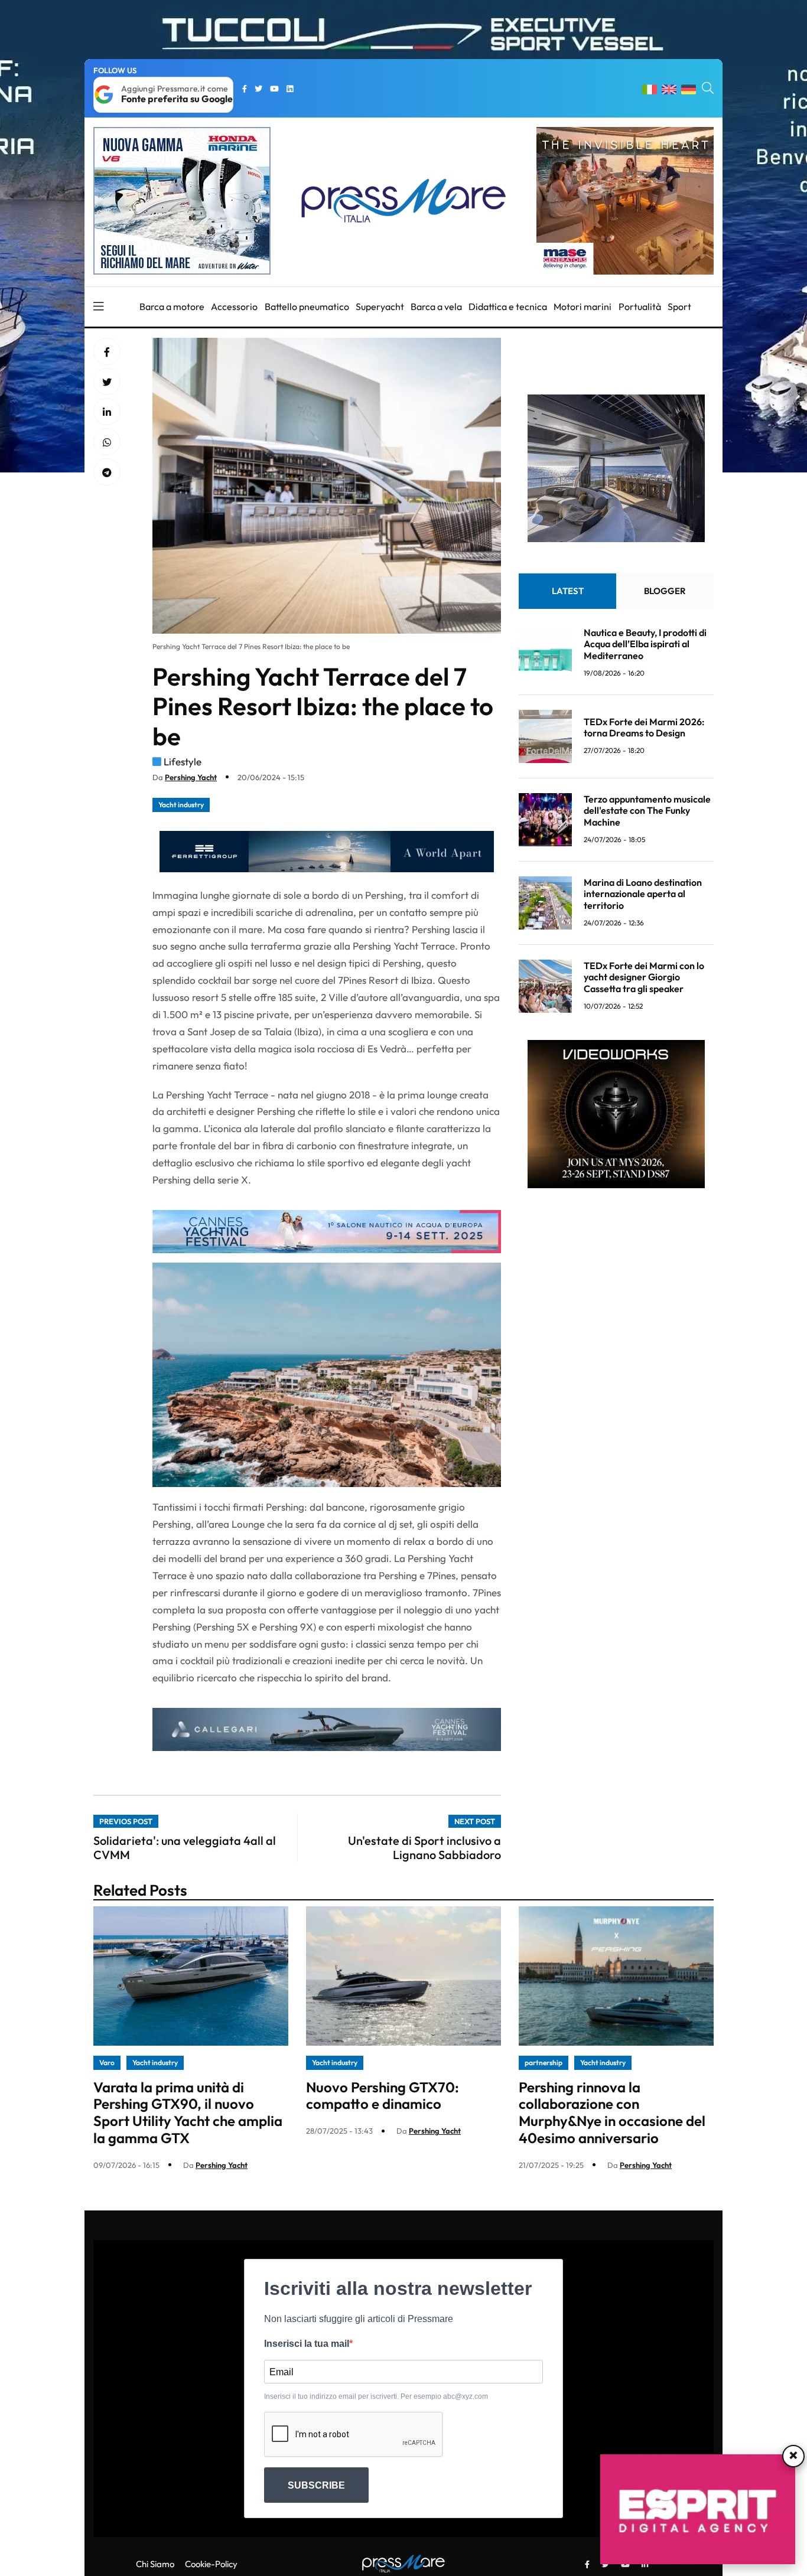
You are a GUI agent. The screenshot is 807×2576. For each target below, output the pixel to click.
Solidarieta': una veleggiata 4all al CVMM (185, 1848)
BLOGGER (665, 591)
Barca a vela (436, 306)
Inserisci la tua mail (307, 2344)
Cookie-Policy (211, 2564)
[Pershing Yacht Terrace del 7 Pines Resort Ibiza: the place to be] (107, 412)
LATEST (568, 591)
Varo (107, 2063)
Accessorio (234, 306)
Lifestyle (183, 762)
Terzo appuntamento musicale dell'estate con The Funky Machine (647, 810)
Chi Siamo (155, 2564)
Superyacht (380, 306)
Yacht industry (181, 805)
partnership (544, 2063)
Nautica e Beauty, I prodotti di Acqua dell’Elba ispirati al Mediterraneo (645, 644)
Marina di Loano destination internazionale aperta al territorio (643, 894)
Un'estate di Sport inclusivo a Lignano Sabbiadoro (424, 1848)
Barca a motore (172, 306)
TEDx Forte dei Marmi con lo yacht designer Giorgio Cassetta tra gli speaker (644, 977)
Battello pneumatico (307, 306)
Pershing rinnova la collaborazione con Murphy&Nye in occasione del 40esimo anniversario (612, 2112)
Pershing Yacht (191, 777)
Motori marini (583, 306)
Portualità (640, 306)
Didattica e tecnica (508, 306)
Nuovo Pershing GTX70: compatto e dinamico (383, 2096)
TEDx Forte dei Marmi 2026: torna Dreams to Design (644, 727)
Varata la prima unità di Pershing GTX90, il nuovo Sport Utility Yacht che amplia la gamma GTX (188, 2112)
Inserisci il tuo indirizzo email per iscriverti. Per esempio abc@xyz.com (376, 2396)
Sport (679, 306)
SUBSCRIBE (316, 2485)
